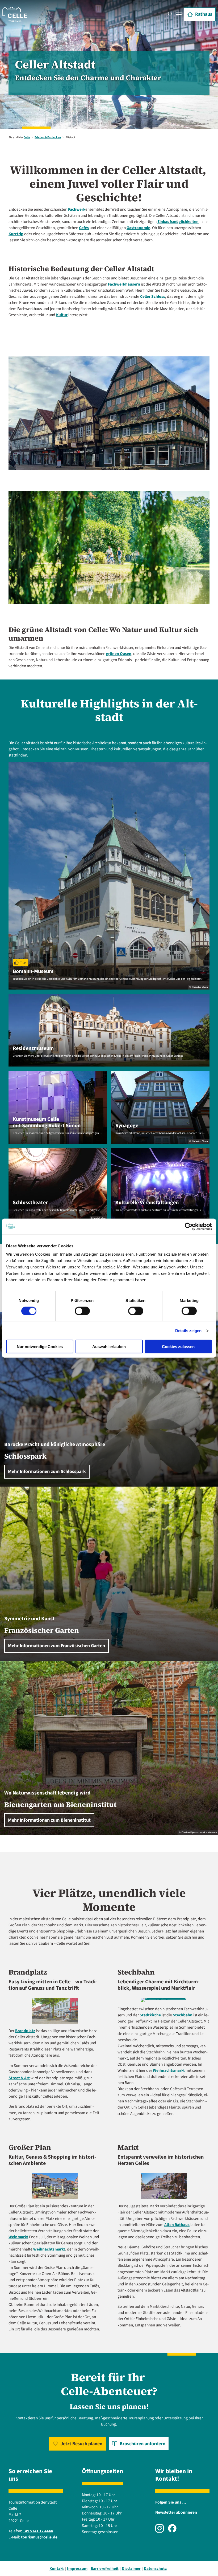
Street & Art (19, 2078)
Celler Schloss (153, 296)
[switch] (82, 1311)
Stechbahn (183, 2015)
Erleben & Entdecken (48, 137)
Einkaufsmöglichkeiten (178, 222)
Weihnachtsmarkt (169, 2070)
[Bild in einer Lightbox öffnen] (55, 2011)
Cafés (84, 228)
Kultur (62, 315)
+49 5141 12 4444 (38, 2531)
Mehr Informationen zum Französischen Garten (56, 1646)
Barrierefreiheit (105, 2569)
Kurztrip (16, 234)
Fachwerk (76, 209)
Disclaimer (131, 2569)
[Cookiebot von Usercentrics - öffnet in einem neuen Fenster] (189, 1226)
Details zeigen (188, 1330)
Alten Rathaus (177, 2225)
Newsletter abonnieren (176, 2512)
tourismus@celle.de (39, 2537)
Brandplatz (25, 2031)
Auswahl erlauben (109, 1347)
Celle (27, 137)
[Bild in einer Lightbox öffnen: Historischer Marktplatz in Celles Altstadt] (164, 2186)
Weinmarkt (18, 2237)
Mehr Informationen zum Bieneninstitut (49, 1820)
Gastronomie (138, 228)
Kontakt (57, 2569)
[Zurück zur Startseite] (15, 14)
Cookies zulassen (178, 1347)
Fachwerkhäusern (124, 284)
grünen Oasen (119, 654)
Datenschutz (155, 2569)
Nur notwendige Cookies (40, 1347)
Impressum (77, 2569)
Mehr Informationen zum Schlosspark (47, 1472)
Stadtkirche (150, 2015)
